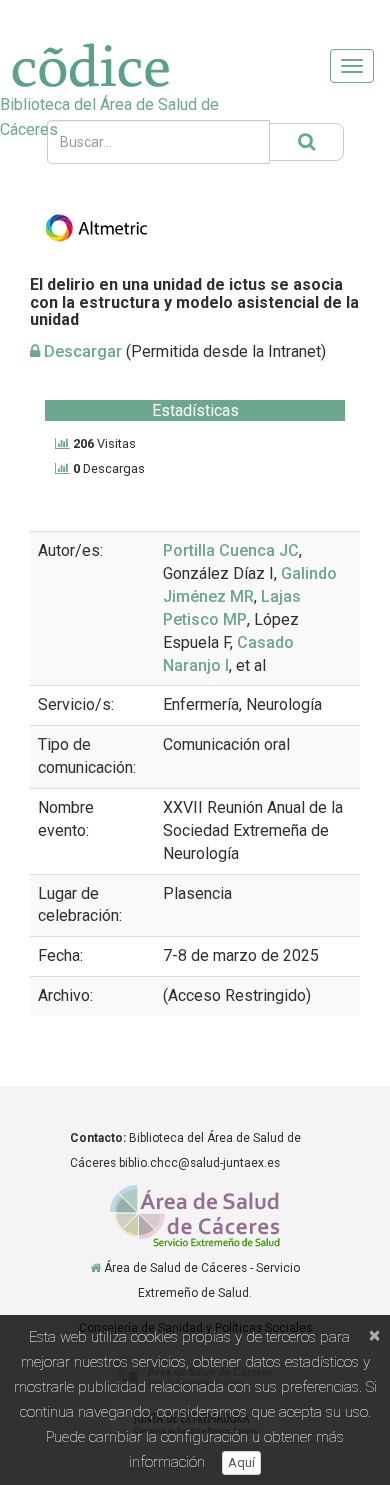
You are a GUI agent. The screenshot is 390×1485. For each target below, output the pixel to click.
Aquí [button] (241, 1462)
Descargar (81, 351)
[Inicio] (95, 1268)
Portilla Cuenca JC (231, 550)
